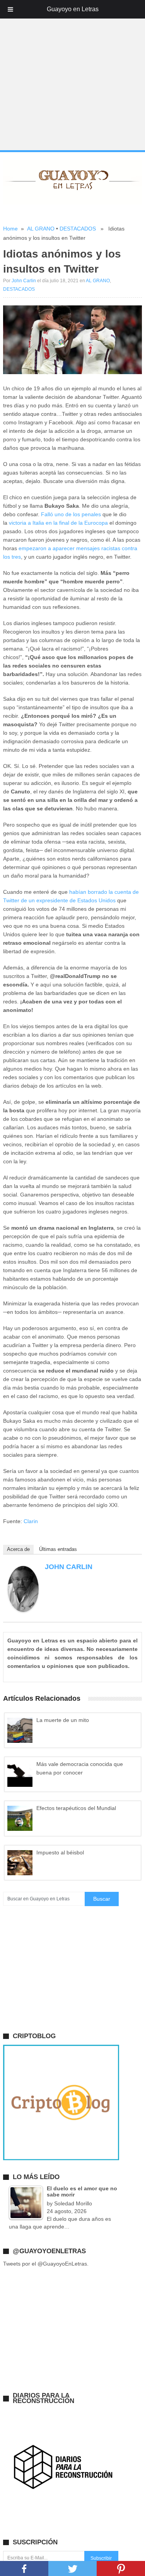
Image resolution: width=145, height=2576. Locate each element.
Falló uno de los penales (71, 514)
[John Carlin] (23, 1610)
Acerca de (18, 1549)
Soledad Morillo (73, 2203)
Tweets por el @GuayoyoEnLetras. (46, 2264)
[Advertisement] (72, 75)
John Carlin (24, 281)
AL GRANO (41, 229)
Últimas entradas (58, 1549)
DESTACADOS (78, 229)
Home (10, 229)
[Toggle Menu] (10, 9)
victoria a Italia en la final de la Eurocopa (58, 523)
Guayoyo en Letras (73, 9)
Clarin (31, 1521)
